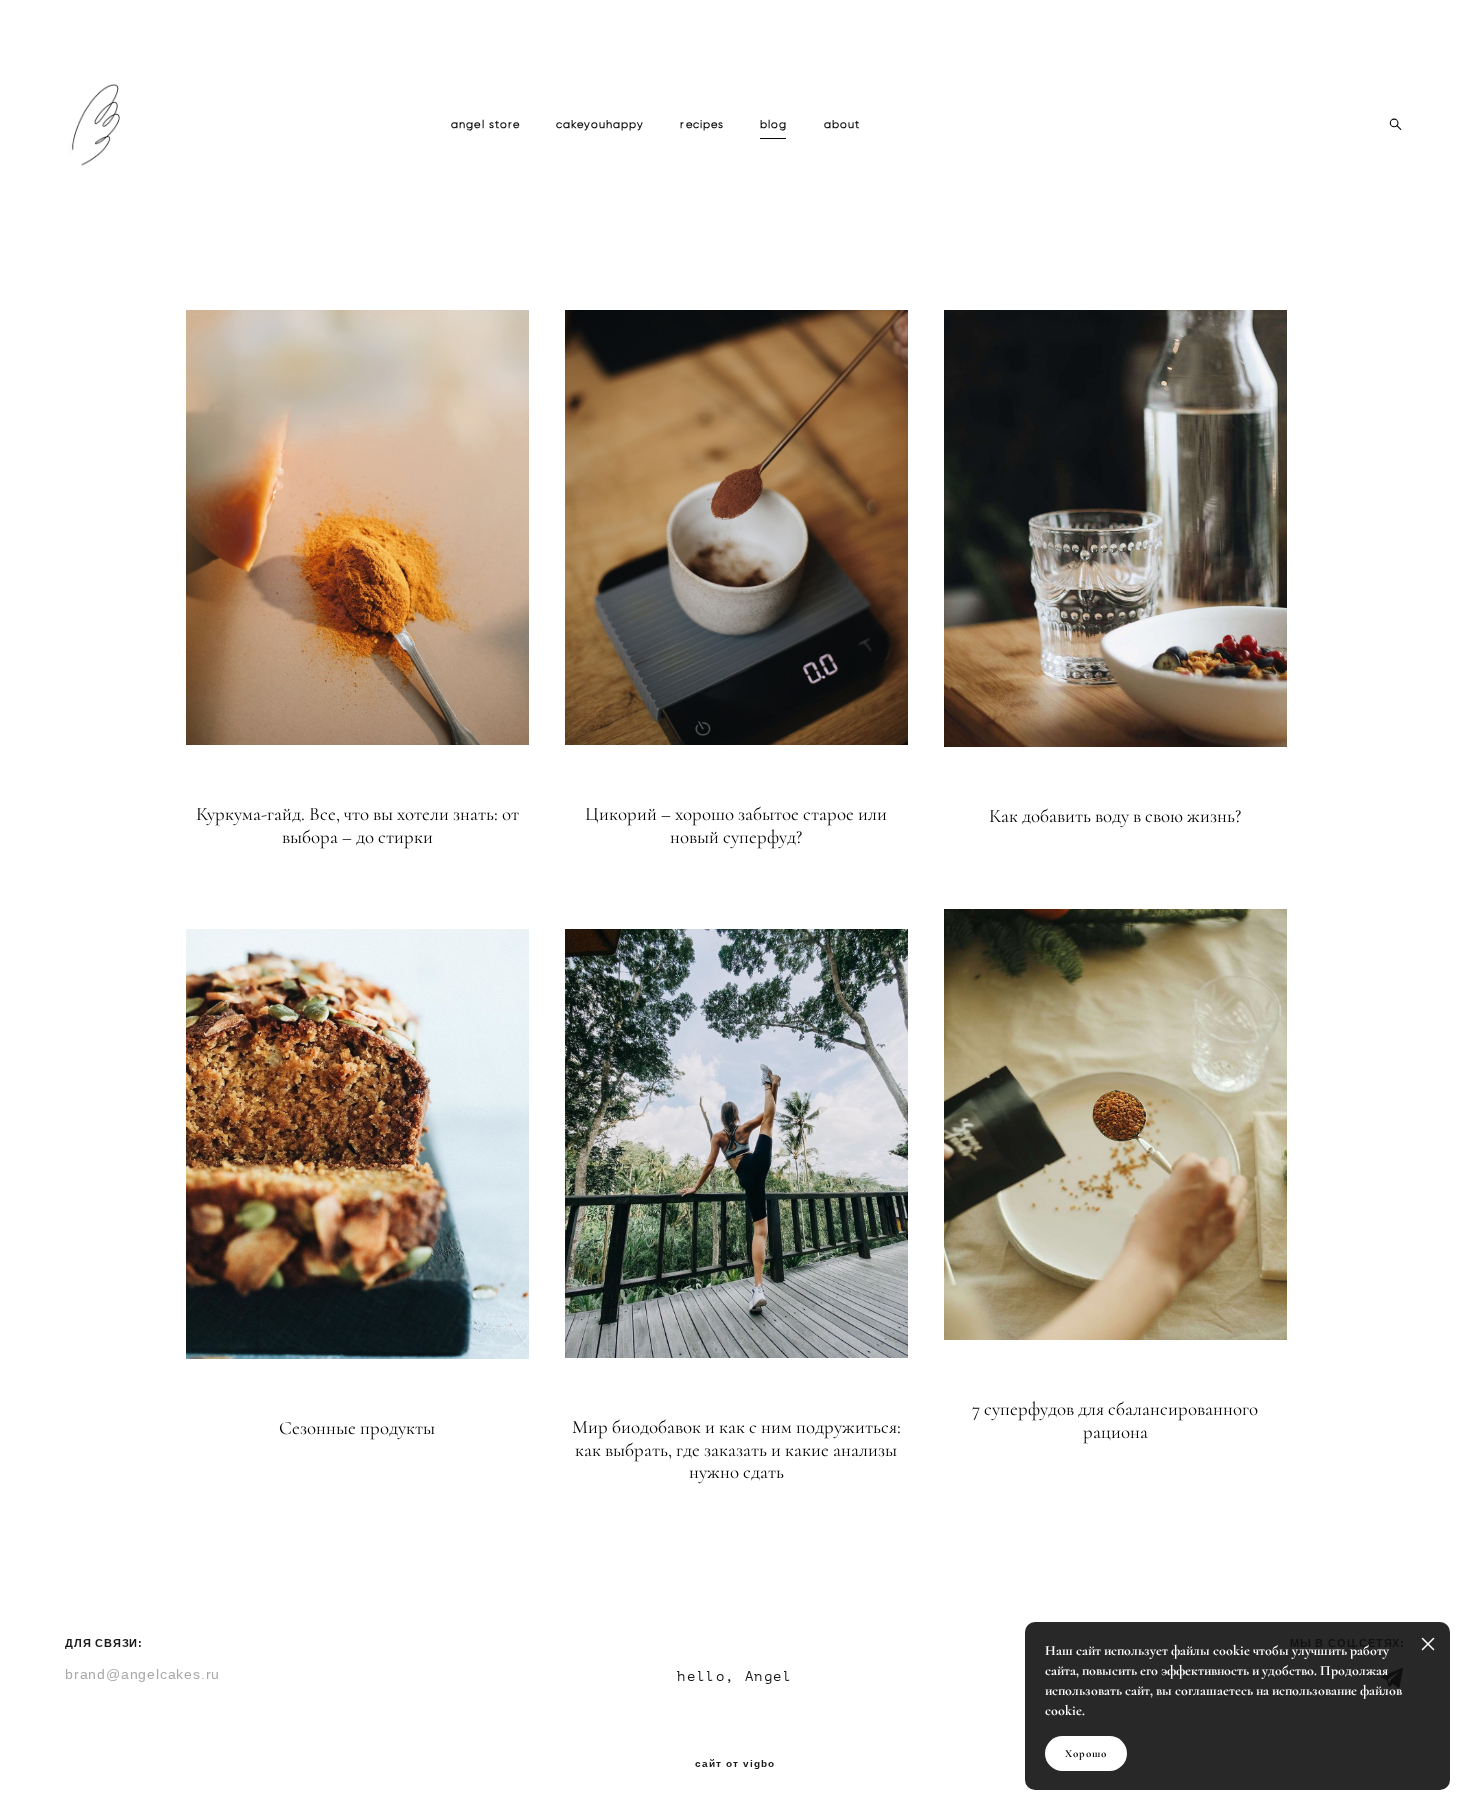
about (842, 124)
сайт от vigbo (735, 1764)
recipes (702, 124)
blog (773, 124)
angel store (485, 124)
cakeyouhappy (600, 124)
